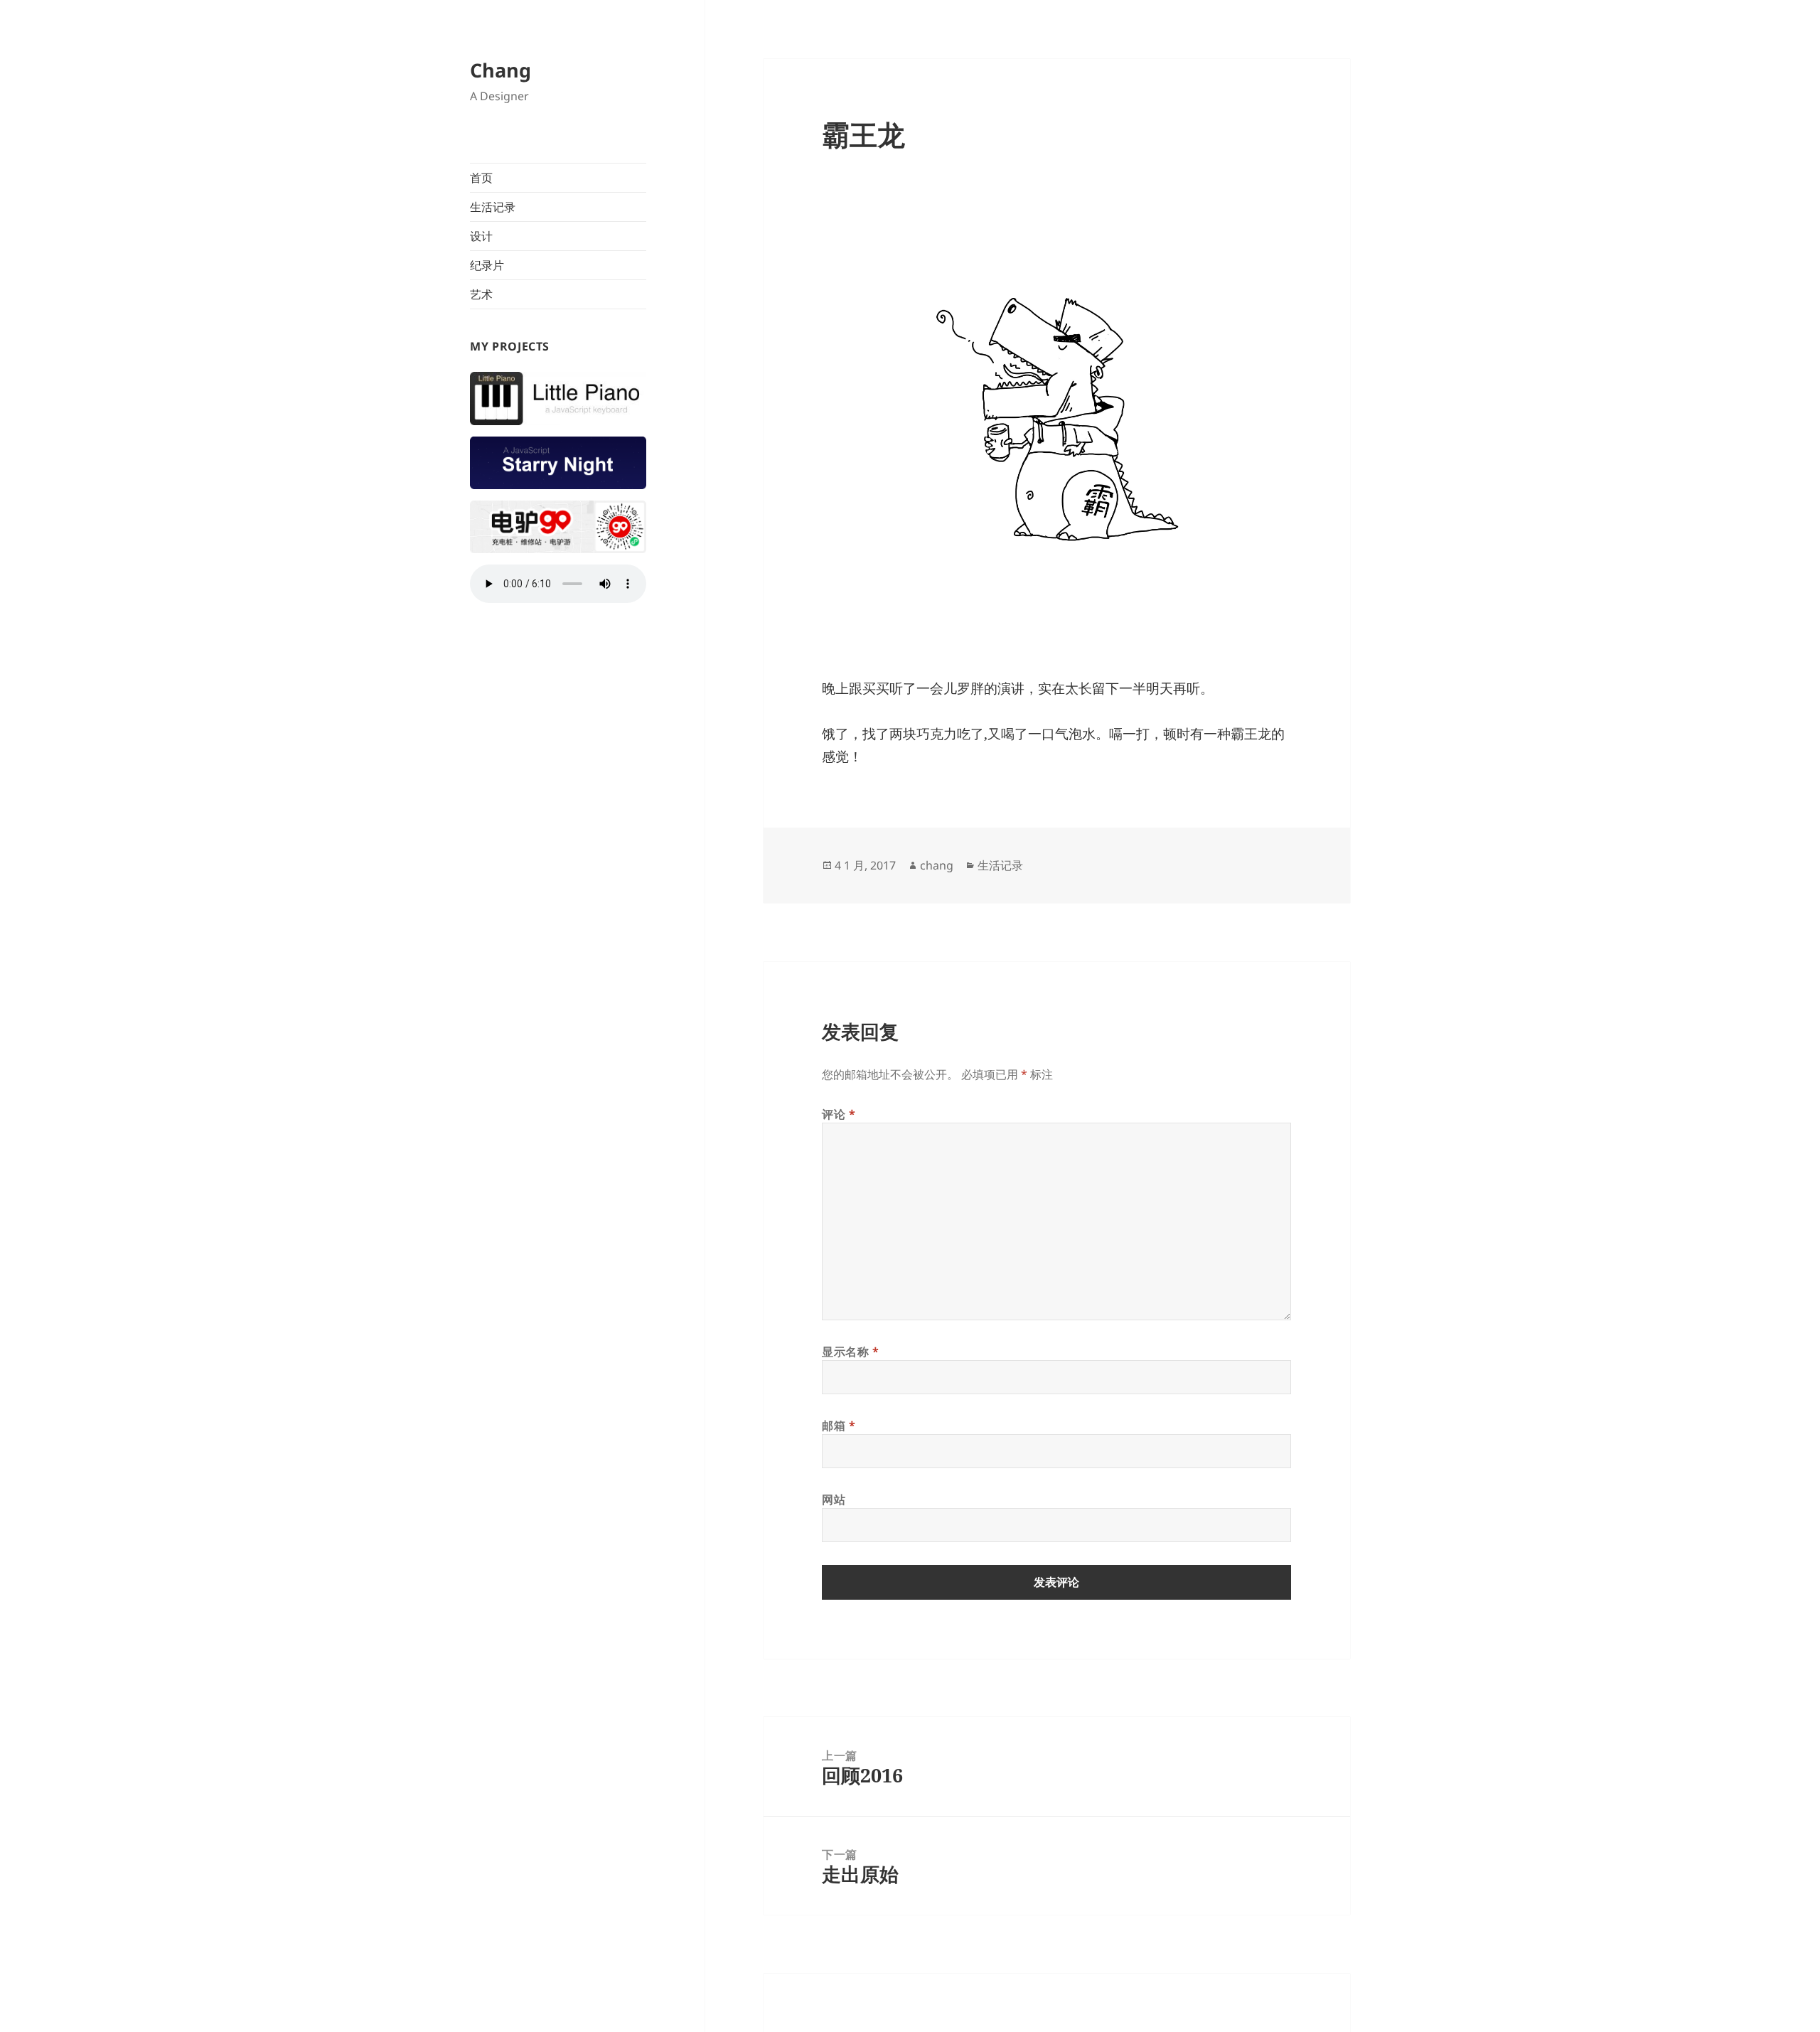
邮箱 (839, 1426)
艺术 (481, 294)
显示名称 (851, 1352)
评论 (839, 1114)
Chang (500, 70)
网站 (834, 1499)
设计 (481, 236)
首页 (481, 178)
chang (937, 865)
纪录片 (487, 265)
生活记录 (493, 207)
